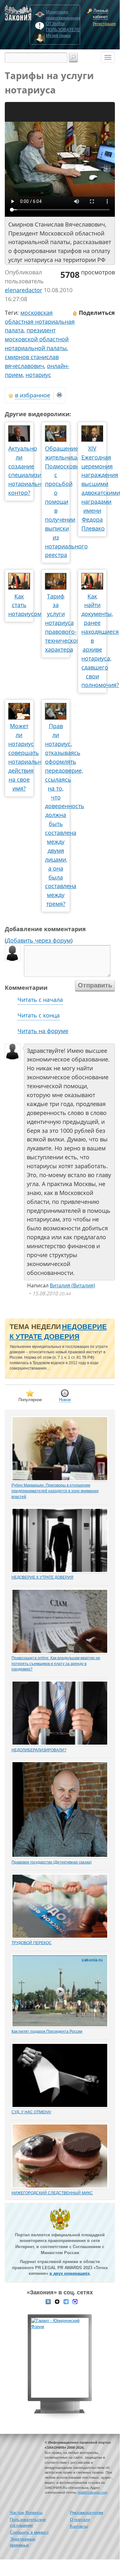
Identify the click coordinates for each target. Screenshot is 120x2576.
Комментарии (26, 988)
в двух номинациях (70, 2273)
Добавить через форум (39, 940)
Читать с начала (40, 1000)
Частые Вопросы (26, 2513)
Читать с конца (39, 1015)
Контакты (79, 2526)
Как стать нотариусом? (26, 605)
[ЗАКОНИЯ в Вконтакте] (48, 2301)
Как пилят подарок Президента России (47, 2031)
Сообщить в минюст (29, 2533)
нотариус (38, 375)
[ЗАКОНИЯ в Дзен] (57, 2301)
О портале (80, 2520)
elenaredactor (23, 290)
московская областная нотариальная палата (40, 322)
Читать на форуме (43, 1031)
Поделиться (96, 313)
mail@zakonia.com (93, 2493)
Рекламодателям (86, 2513)
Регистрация (103, 24)
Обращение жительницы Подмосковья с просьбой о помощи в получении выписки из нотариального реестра (66, 502)
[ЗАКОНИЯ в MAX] (75, 2301)
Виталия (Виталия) (72, 1285)
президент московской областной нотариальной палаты (37, 339)
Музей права (58, 36)
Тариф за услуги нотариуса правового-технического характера (64, 623)
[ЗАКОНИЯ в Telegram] (66, 2301)
